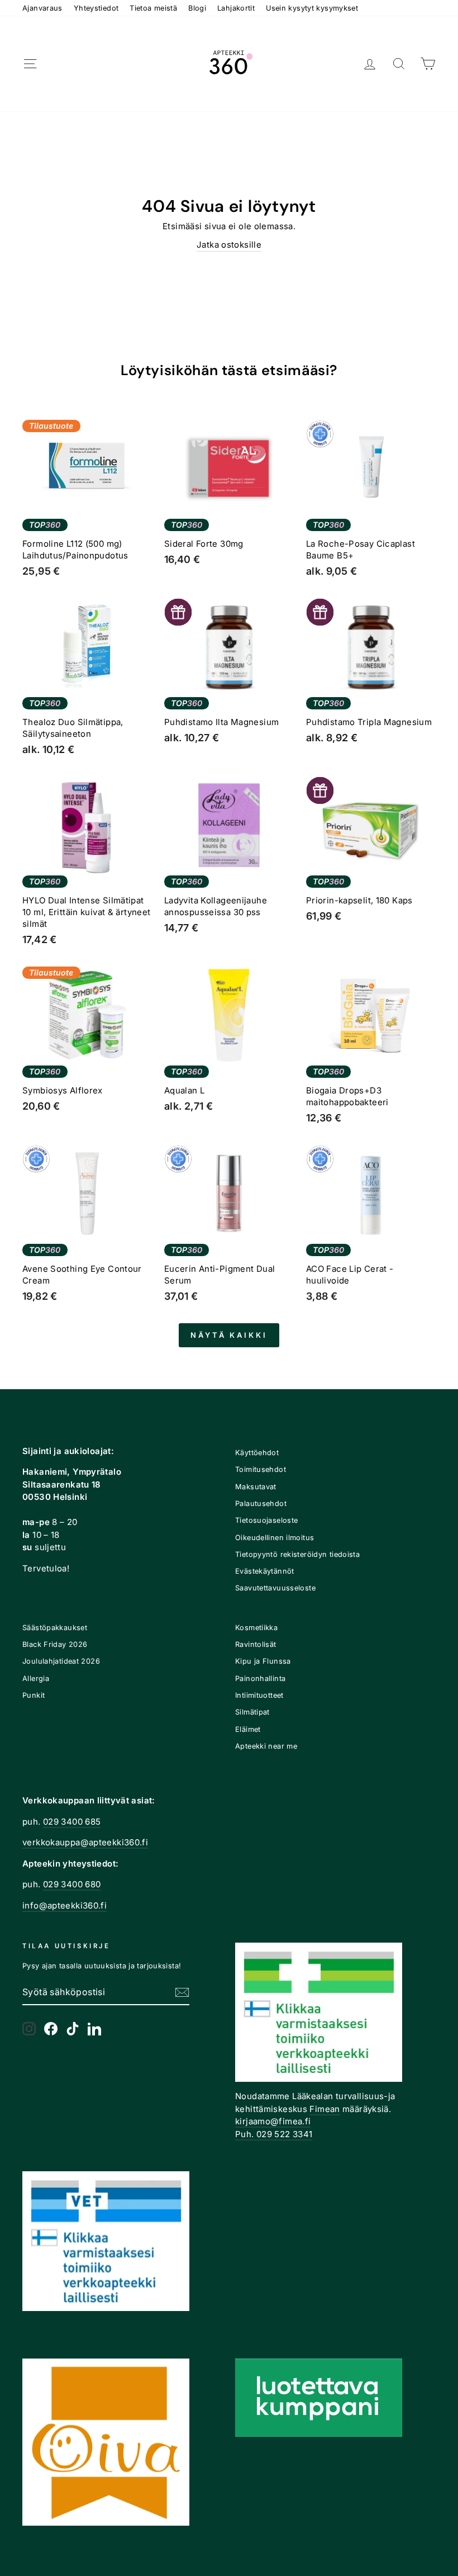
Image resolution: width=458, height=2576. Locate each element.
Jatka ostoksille (229, 245)
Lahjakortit (236, 8)
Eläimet (248, 1729)
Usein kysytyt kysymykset (312, 8)
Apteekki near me (266, 1746)
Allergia (36, 1678)
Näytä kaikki (229, 1335)
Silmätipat (252, 1712)
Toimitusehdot (261, 1469)
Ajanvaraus (42, 8)
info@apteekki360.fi (65, 1905)
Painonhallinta (260, 1678)
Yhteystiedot (96, 8)
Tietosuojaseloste (266, 1520)
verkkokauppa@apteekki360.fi (85, 1842)
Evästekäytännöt (265, 1571)
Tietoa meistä (153, 8)
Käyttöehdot (257, 1453)
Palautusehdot (261, 1504)
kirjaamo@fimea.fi (273, 2121)
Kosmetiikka (256, 1628)
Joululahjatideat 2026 (61, 1661)
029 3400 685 (72, 1822)
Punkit (34, 1695)
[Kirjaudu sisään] (370, 64)
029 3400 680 (72, 1884)
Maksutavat (256, 1487)
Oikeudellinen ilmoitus (275, 1538)
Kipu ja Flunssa (263, 1661)
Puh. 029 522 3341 (274, 2134)
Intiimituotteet (259, 1695)
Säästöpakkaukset (55, 1628)
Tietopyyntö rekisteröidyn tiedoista (297, 1554)
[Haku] (399, 64)
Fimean (325, 2109)
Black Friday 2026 (55, 1644)
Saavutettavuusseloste (275, 1588)
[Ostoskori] (428, 64)
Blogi (197, 8)
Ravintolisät (256, 1644)
